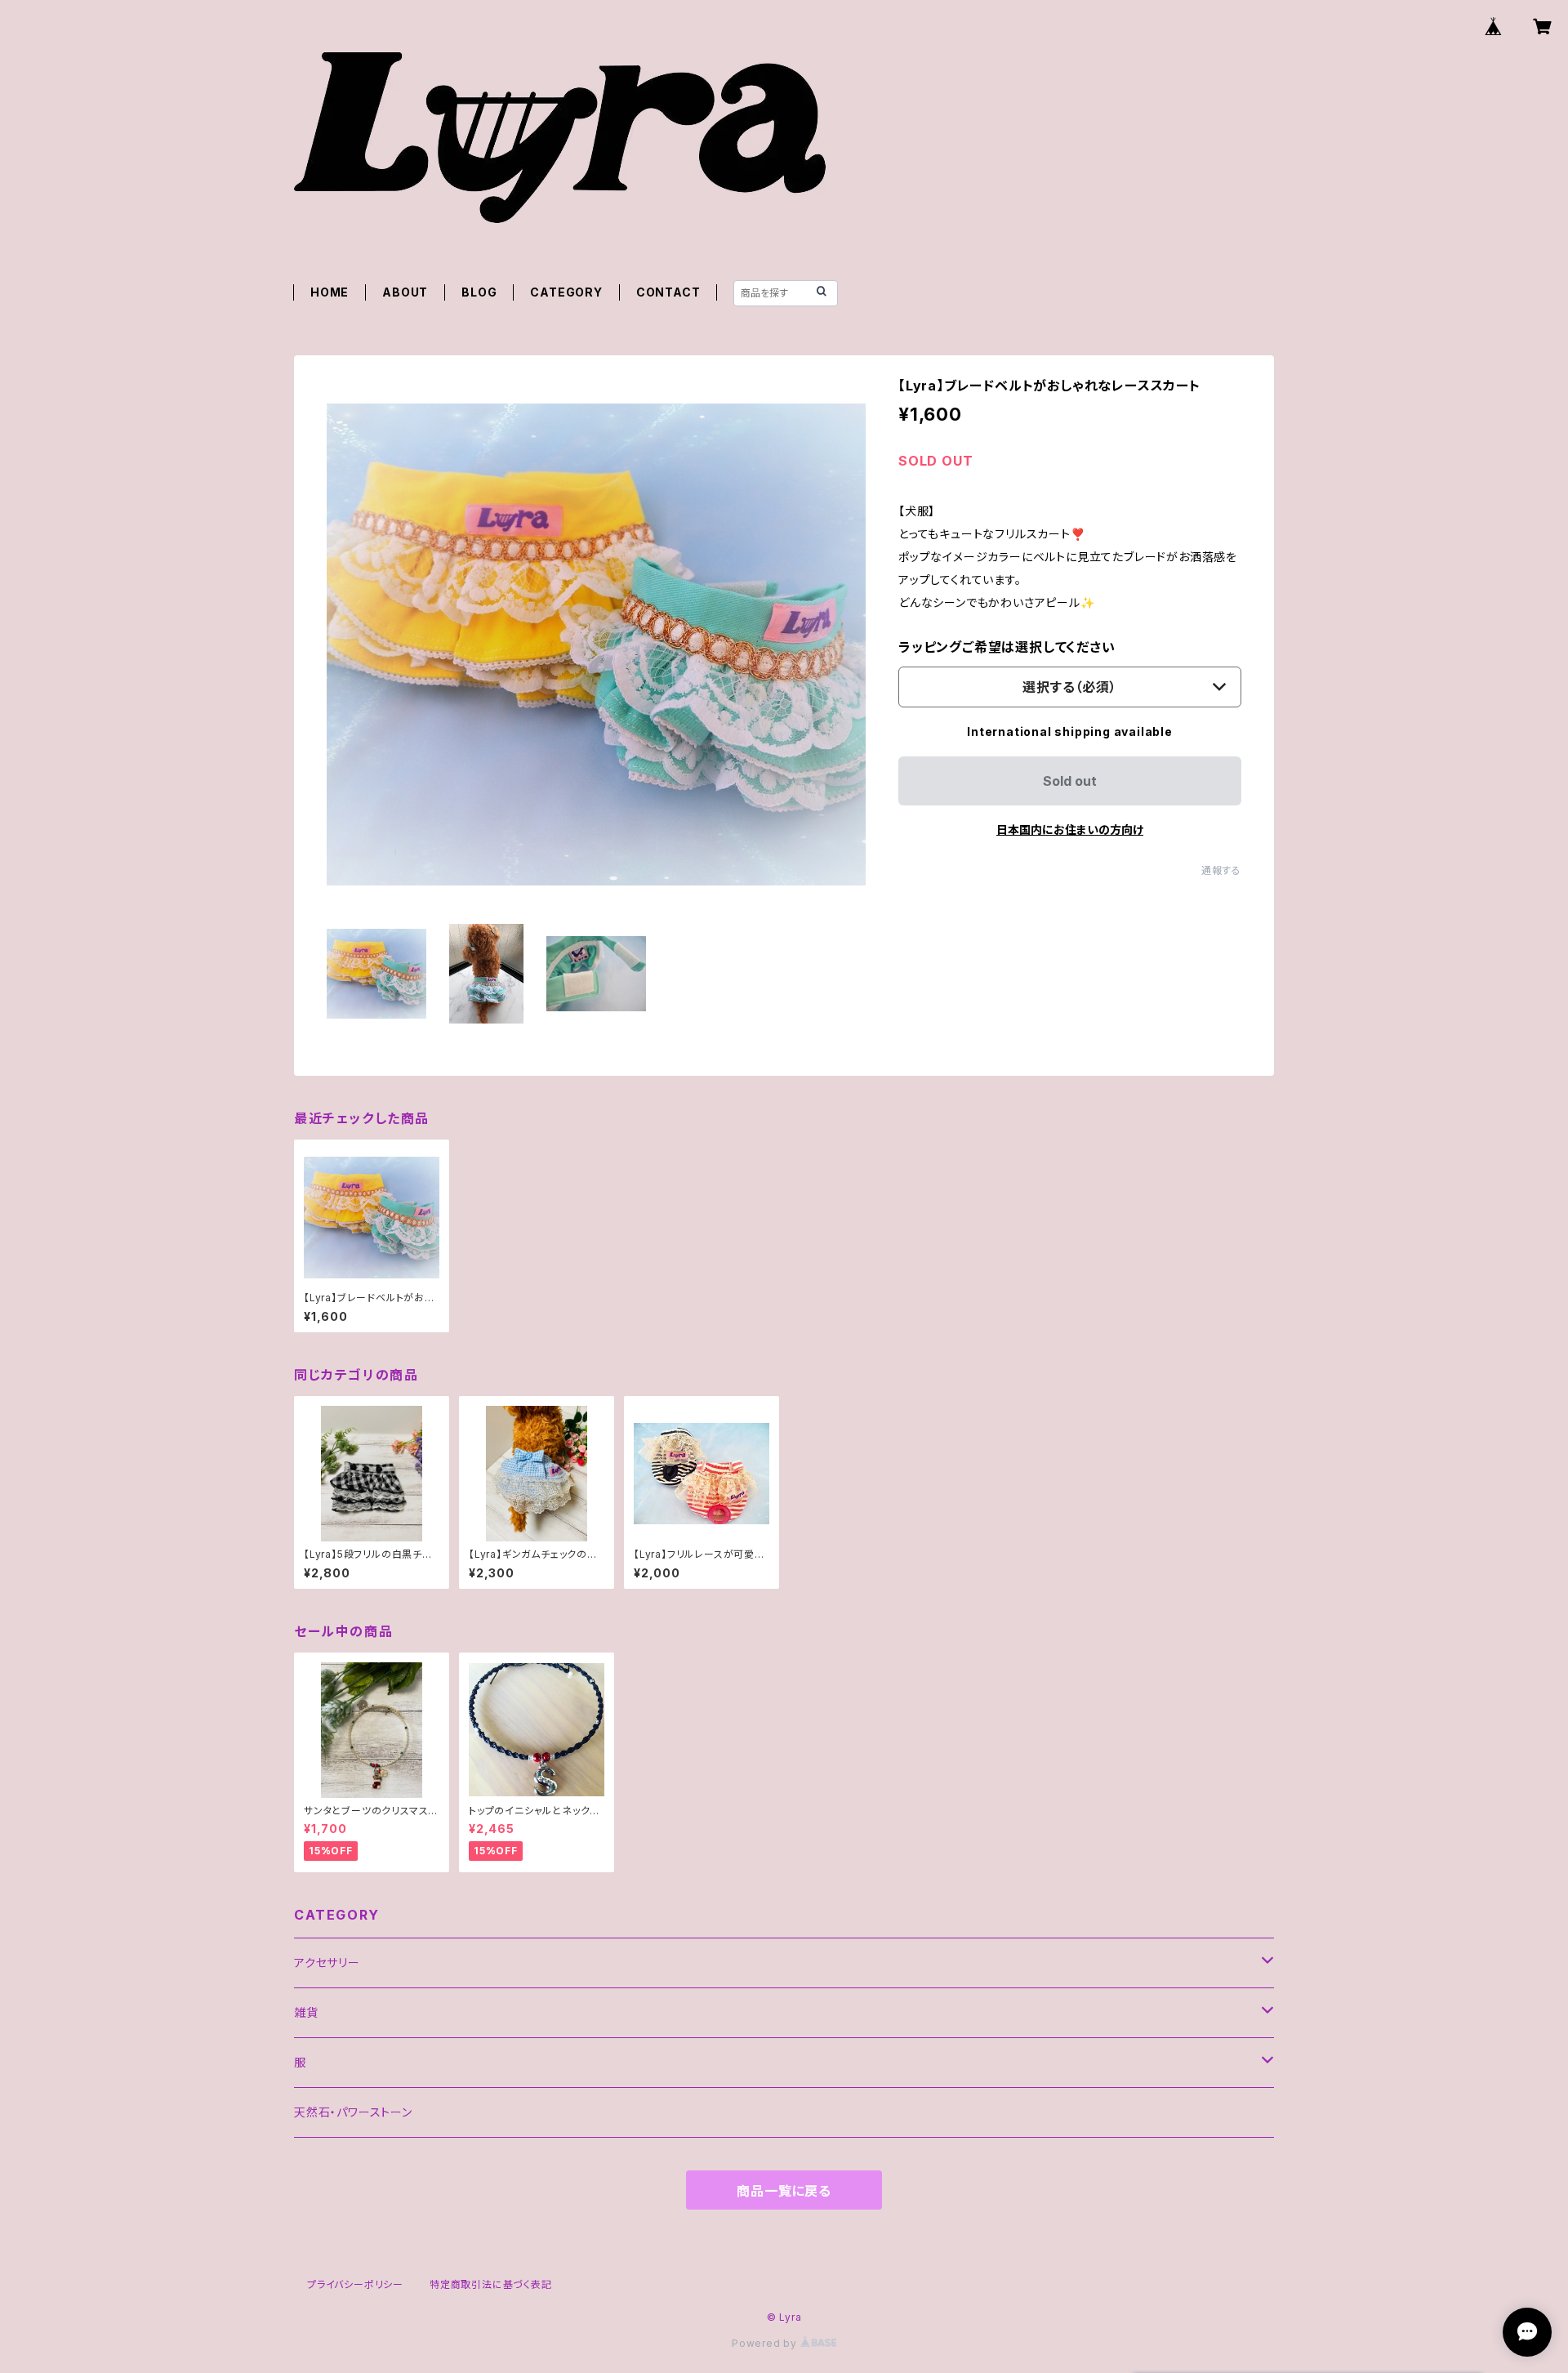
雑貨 (306, 2012)
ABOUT (405, 292)
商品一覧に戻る (784, 2191)
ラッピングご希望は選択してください (1007, 647)
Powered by (766, 2343)
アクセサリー (327, 1963)
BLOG (479, 292)
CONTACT (668, 292)
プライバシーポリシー (355, 2284)
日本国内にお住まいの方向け (1070, 830)
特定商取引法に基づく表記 (491, 2284)
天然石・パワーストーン (353, 2112)
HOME (330, 292)
